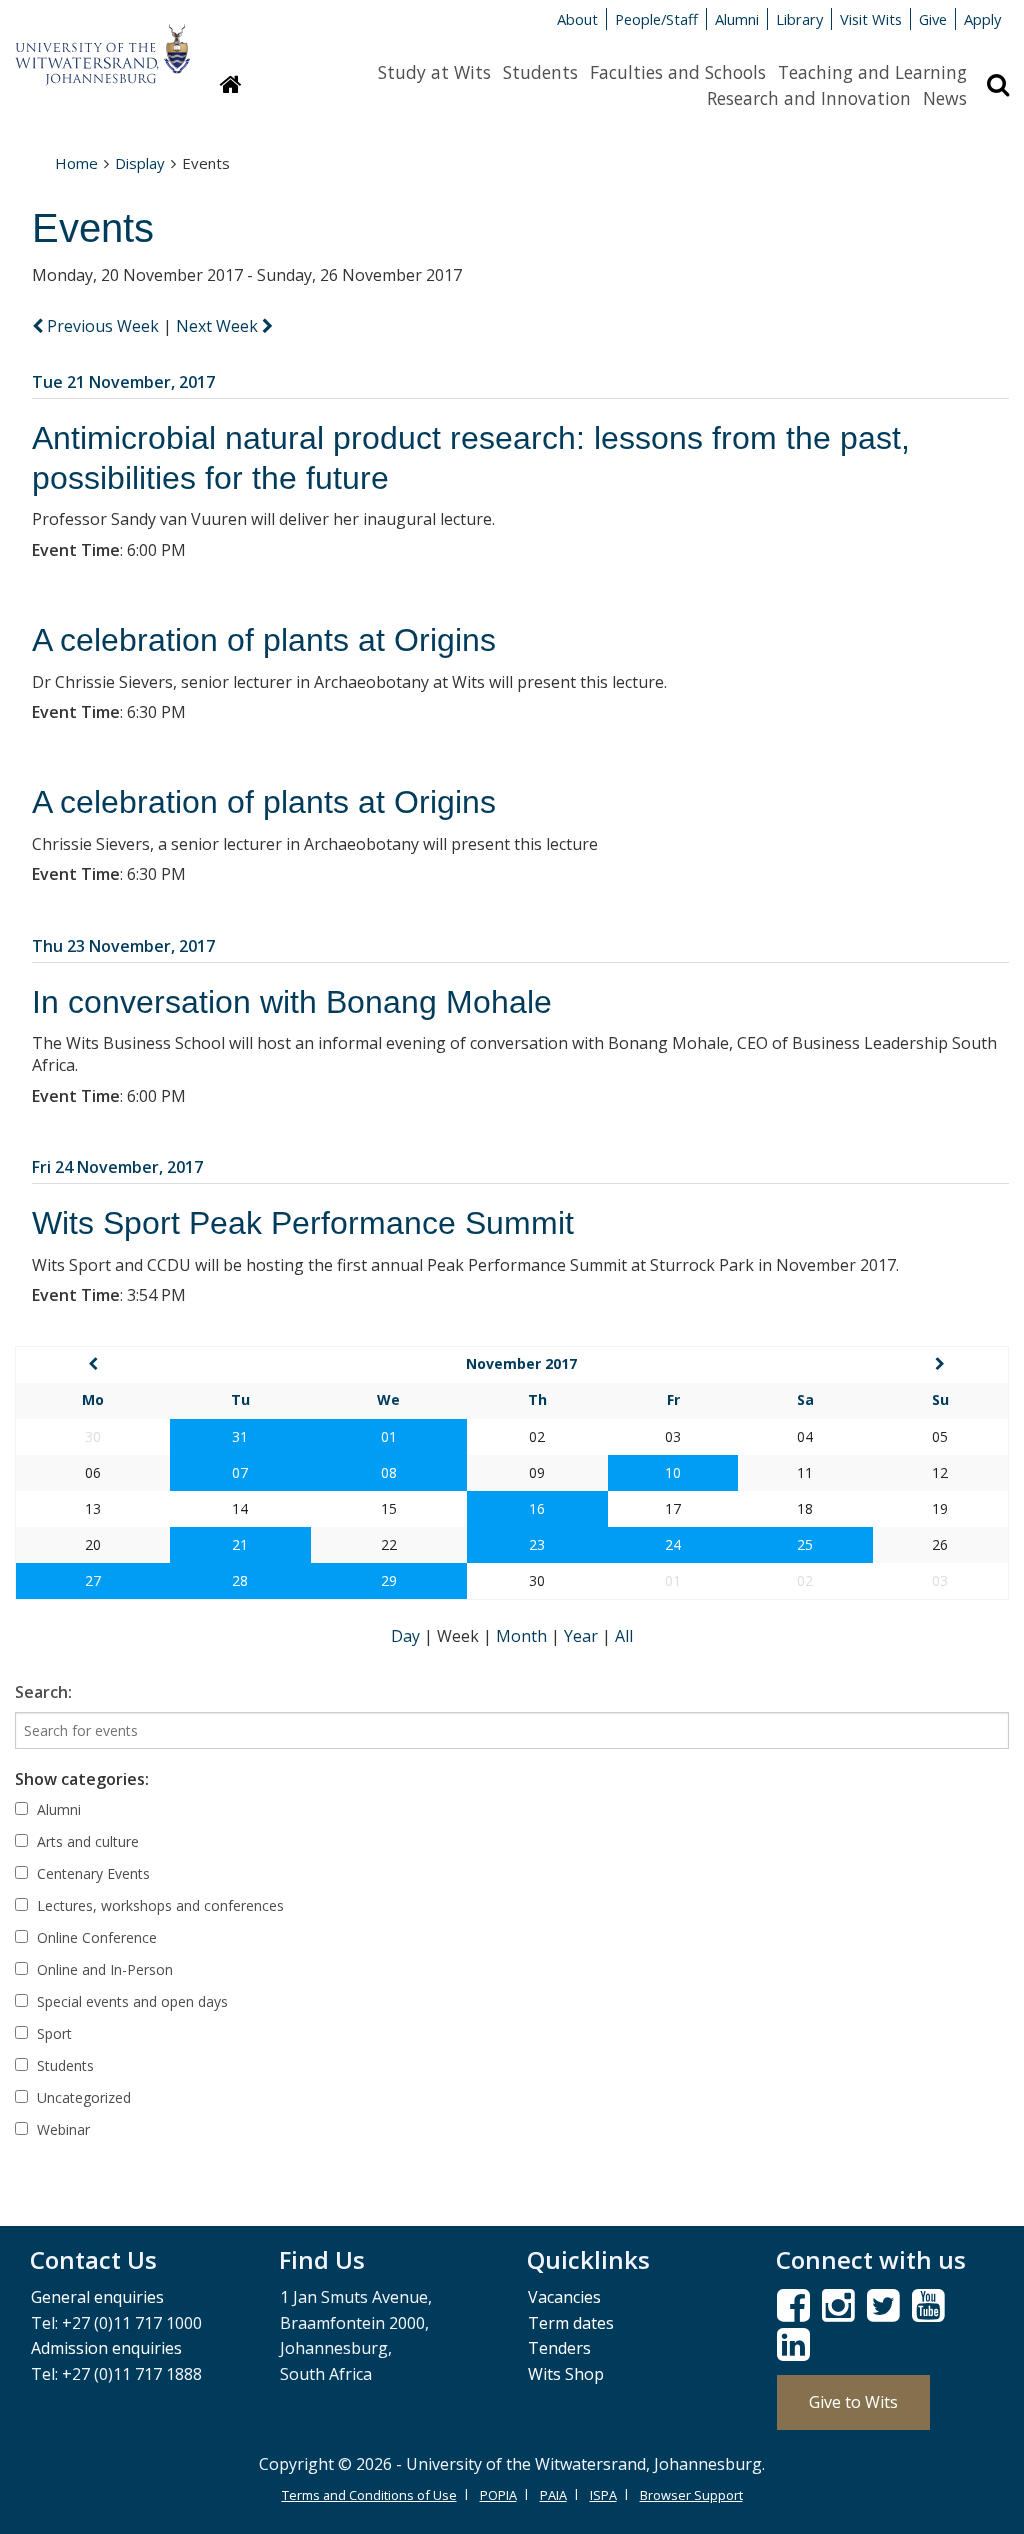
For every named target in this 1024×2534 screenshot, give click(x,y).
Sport (52, 2033)
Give (933, 19)
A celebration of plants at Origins (264, 640)
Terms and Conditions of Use (369, 2495)
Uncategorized (82, 2097)
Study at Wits (434, 72)
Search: (43, 1692)
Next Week (219, 326)
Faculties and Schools (678, 72)
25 (805, 1544)
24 (673, 1544)
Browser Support (691, 2495)
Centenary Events (91, 1873)
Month (523, 1636)
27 (93, 1580)
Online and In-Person (103, 1969)
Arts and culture (86, 1841)
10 (673, 1472)
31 (240, 1436)
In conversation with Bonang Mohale (292, 1002)
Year (583, 1636)
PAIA (553, 2495)
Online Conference (95, 1937)
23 (537, 1544)
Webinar (61, 2129)
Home (76, 163)
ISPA (603, 2495)
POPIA (498, 2495)
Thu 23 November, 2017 (123, 946)
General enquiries (97, 2297)
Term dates (571, 2323)
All (624, 1636)
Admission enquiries (106, 2348)
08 (389, 1472)
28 (240, 1580)
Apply (982, 19)
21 (240, 1544)
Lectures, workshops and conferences (158, 1905)
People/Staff (656, 19)
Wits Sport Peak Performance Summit (303, 1223)
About (577, 19)
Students (540, 72)
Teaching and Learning (872, 72)
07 (240, 1472)
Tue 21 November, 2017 (123, 382)
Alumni (737, 19)
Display (140, 163)
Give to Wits (853, 2402)
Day (407, 1636)
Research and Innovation (809, 98)
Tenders (559, 2348)
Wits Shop (566, 2374)
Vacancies (564, 2297)
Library (799, 19)
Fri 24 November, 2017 (117, 1167)
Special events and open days (130, 2001)
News (945, 98)
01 (389, 1436)
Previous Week (103, 326)
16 (537, 1508)
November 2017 (521, 1363)
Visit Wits (871, 19)
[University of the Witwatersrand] (102, 45)
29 (389, 1580)
